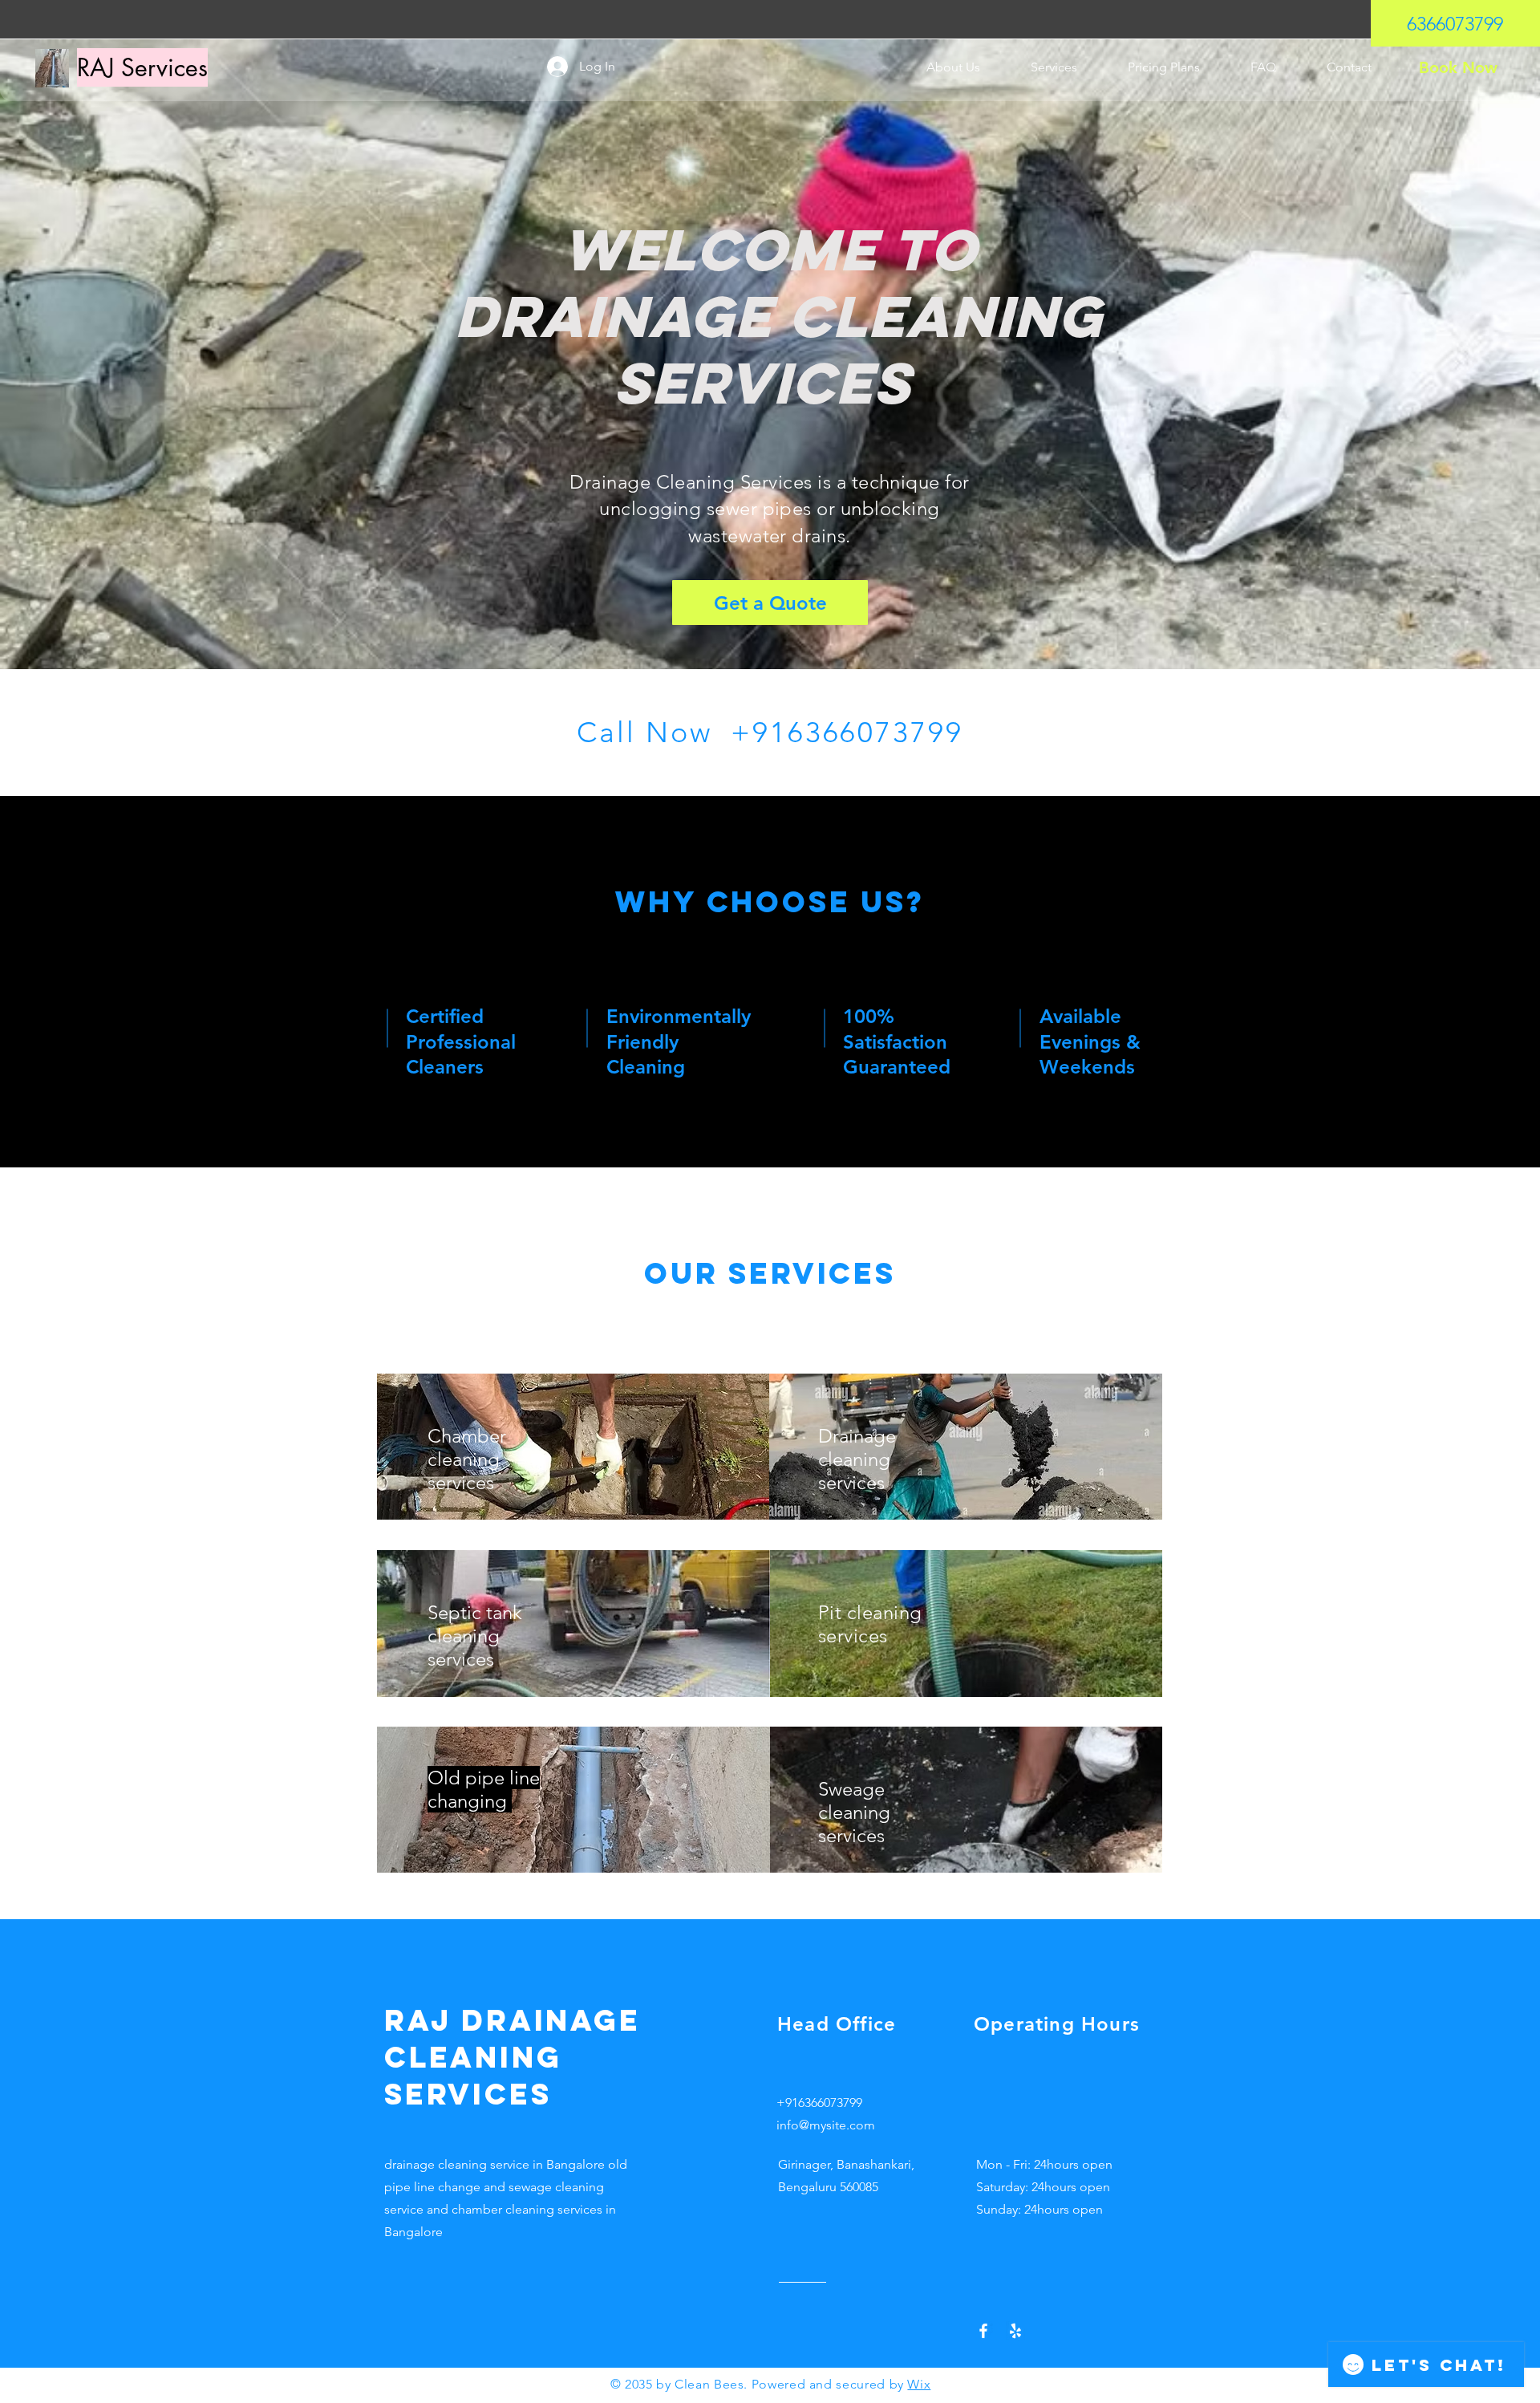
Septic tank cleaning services (475, 1636)
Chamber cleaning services (467, 1459)
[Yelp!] (1015, 2331)
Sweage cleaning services (854, 1812)
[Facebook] (983, 2331)
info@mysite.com (826, 2125)
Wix (919, 2384)
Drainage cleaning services (857, 1459)
